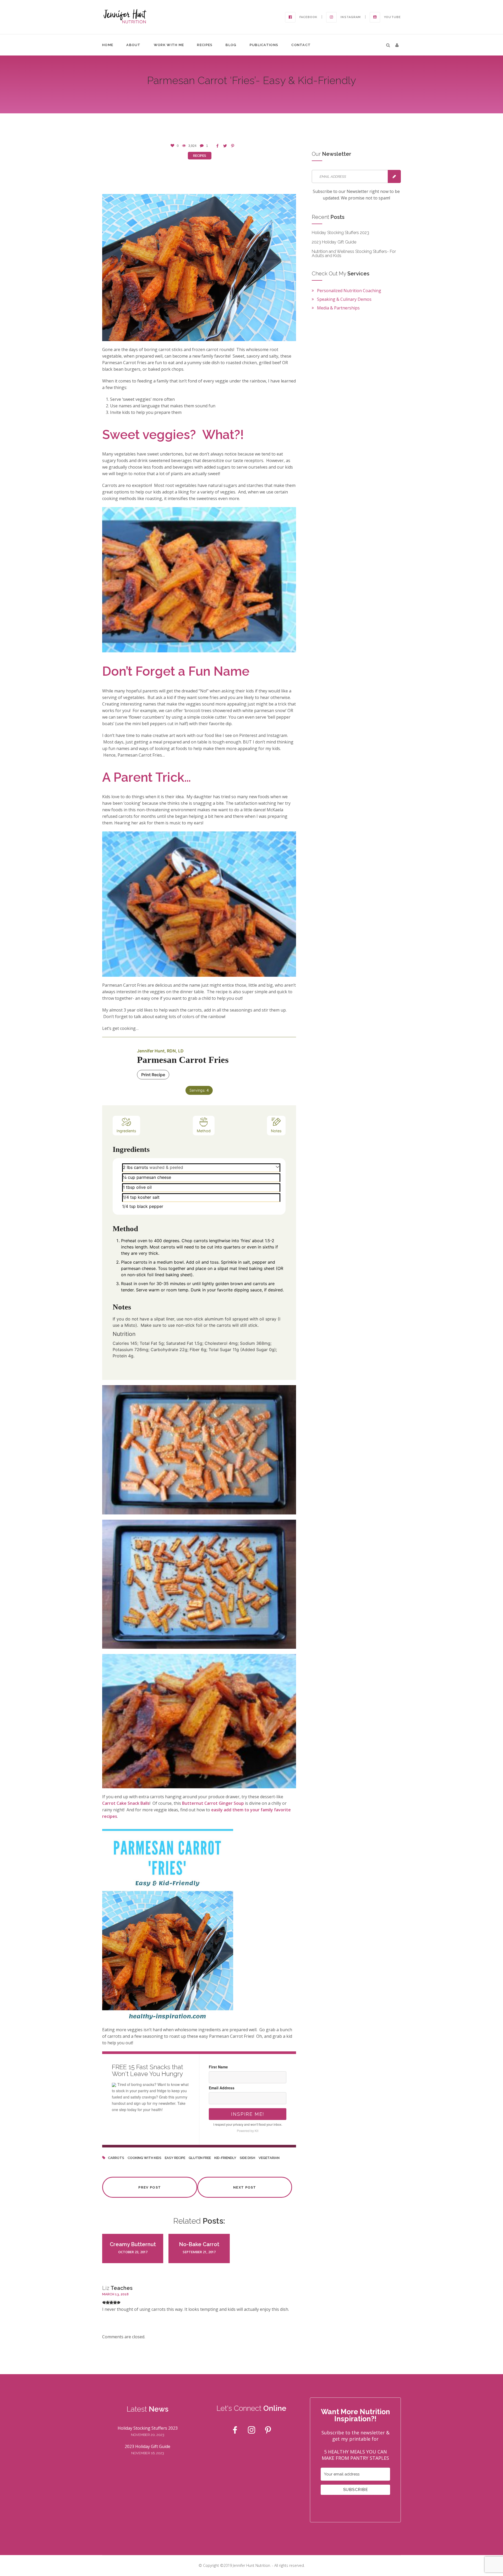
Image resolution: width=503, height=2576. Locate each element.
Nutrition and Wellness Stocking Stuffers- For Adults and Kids (354, 254)
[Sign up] (394, 176)
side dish (247, 2158)
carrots (116, 2158)
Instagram (351, 17)
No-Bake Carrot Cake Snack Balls (199, 2247)
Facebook (308, 17)
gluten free (200, 2158)
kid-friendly (225, 2158)
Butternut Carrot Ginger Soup (213, 1803)
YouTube (392, 17)
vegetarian (269, 2158)
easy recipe (175, 2158)
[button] (397, 45)
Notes (276, 1131)
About (133, 45)
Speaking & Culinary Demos (344, 299)
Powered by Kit (248, 2131)
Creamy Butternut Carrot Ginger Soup (133, 2247)
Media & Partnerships (338, 308)
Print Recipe (153, 1075)
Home (108, 45)
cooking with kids (144, 2158)
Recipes (205, 45)
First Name (218, 2067)
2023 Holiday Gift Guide (334, 242)
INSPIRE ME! (248, 2114)
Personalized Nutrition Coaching (349, 291)
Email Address (222, 2088)
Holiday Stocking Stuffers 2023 (340, 233)
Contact (301, 45)
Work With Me (169, 45)
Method (204, 1131)
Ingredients (126, 1131)
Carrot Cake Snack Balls (126, 1803)
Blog (231, 45)
